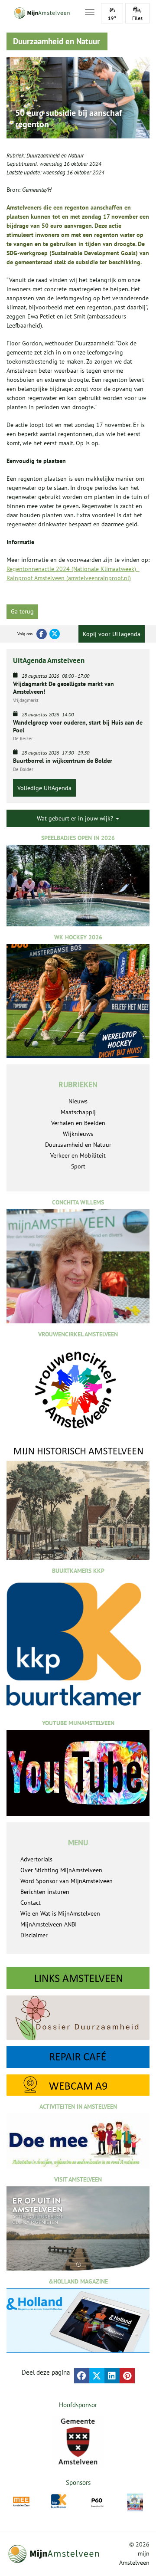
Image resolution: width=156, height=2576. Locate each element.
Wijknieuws (78, 1134)
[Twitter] (55, 634)
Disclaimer (34, 1935)
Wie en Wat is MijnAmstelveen (60, 1913)
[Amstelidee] (135, 2503)
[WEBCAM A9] (78, 2085)
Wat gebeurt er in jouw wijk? (76, 818)
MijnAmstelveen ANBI (49, 1924)
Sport (78, 1166)
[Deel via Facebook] (82, 2376)
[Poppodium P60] (97, 2502)
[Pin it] (127, 2376)
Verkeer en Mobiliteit (78, 1155)
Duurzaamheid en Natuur (55, 156)
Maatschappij (78, 1112)
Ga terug (22, 611)
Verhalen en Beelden (78, 1123)
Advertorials (36, 1859)
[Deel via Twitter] (97, 2376)
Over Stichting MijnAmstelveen (61, 1870)
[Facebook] (42, 634)
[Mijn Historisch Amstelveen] (78, 1502)
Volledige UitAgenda (44, 788)
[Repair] (78, 2057)
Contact (31, 1903)
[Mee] (21, 2502)
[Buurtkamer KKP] (59, 2501)
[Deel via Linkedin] (112, 2376)
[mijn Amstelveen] (40, 13)
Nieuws (78, 1101)
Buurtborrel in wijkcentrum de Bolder (63, 761)
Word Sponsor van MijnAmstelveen (67, 1881)
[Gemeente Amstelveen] (78, 2441)
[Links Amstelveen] (78, 1978)
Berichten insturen (45, 1892)
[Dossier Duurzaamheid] (78, 2018)
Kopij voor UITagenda (112, 634)
